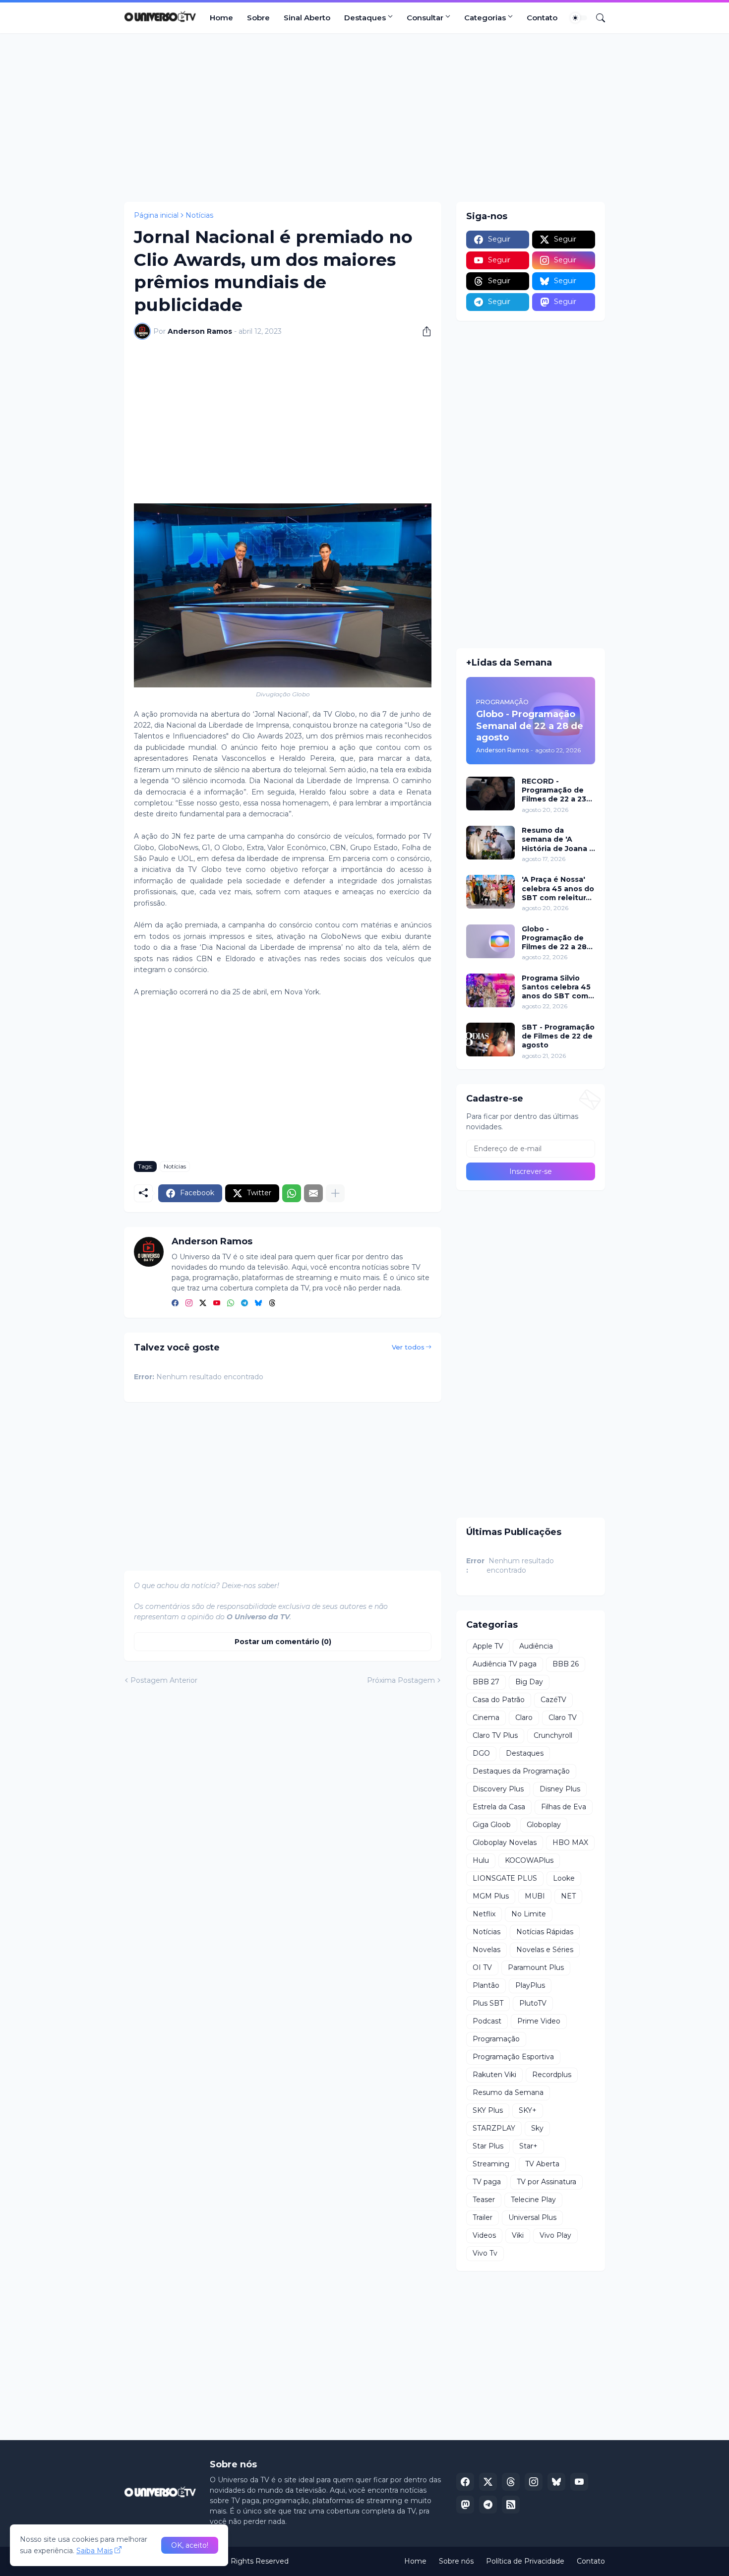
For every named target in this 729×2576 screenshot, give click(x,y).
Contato (542, 18)
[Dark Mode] (579, 18)
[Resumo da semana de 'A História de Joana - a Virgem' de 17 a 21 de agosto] (490, 843)
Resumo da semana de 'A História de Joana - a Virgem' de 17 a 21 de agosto (558, 839)
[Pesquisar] (597, 18)
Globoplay (544, 1825)
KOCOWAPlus (529, 1860)
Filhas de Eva (564, 1807)
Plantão (486, 1985)
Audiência (536, 1646)
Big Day (529, 1682)
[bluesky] (258, 1303)
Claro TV (563, 1717)
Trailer (483, 2217)
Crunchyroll (553, 1735)
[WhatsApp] (292, 1193)
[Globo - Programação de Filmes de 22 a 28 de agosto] (490, 941)
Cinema (486, 1717)
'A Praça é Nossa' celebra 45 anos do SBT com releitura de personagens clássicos (558, 889)
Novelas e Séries (545, 1950)
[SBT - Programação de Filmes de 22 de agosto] (490, 1040)
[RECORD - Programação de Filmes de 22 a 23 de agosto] (490, 794)
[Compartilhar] (423, 331)
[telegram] (244, 1303)
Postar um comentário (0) (283, 1642)
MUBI (535, 1896)
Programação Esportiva (513, 2057)
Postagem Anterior (164, 1680)
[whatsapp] (231, 1303)
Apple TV (488, 1646)
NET (568, 1896)
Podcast (487, 2021)
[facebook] (175, 1303)
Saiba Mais (94, 2551)
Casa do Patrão (499, 1700)
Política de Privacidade (525, 2561)
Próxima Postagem (401, 1680)
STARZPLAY (494, 2128)
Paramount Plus (536, 1967)
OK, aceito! (190, 2545)
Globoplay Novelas (505, 1842)
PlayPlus (530, 1985)
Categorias (485, 18)
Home (221, 18)
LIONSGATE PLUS (505, 1878)
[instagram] (189, 1303)
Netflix (484, 1914)
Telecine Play (533, 2200)
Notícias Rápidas (545, 1932)
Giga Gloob (492, 1825)
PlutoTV (533, 2003)
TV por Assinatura (547, 2182)
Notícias (199, 215)
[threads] (272, 1303)
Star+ (528, 2146)
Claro (524, 1717)
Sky (537, 2128)
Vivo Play (555, 2235)
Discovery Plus (498, 1789)
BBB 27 (486, 1682)
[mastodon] (465, 2505)
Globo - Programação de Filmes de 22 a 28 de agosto (554, 938)
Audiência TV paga (505, 1664)
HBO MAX (570, 1842)
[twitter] (203, 1303)
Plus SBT (488, 2003)
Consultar (425, 18)
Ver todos (408, 1347)
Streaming (491, 2164)
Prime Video (539, 2021)
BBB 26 (566, 1664)
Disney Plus (560, 1789)
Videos (484, 2235)
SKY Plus (488, 2110)
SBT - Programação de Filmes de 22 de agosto (558, 1036)
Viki (518, 2235)
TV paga (487, 2182)
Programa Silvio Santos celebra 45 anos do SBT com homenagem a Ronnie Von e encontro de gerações (556, 987)
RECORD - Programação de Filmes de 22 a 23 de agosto (554, 790)
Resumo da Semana (508, 2092)
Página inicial (156, 215)
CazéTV (553, 1700)
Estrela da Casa (499, 1807)
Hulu (481, 1860)
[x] (488, 2482)
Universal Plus (532, 2217)
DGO (481, 1753)
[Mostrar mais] (335, 1193)
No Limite (529, 1914)
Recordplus (552, 2075)
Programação (496, 2039)
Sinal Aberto (307, 18)
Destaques (365, 18)
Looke (564, 1878)
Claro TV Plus (495, 1735)
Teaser (484, 2200)
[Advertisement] (364, 118)
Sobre (258, 18)
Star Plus (488, 2146)
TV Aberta (542, 2164)
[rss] (511, 2505)
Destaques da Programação (521, 1771)
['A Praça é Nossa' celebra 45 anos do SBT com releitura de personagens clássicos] (490, 892)
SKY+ (528, 2110)
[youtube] (217, 1303)
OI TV (482, 1967)
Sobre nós (456, 2561)
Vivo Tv (485, 2253)
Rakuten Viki (494, 2075)
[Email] (313, 1193)
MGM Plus (491, 1896)
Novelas (486, 1950)
